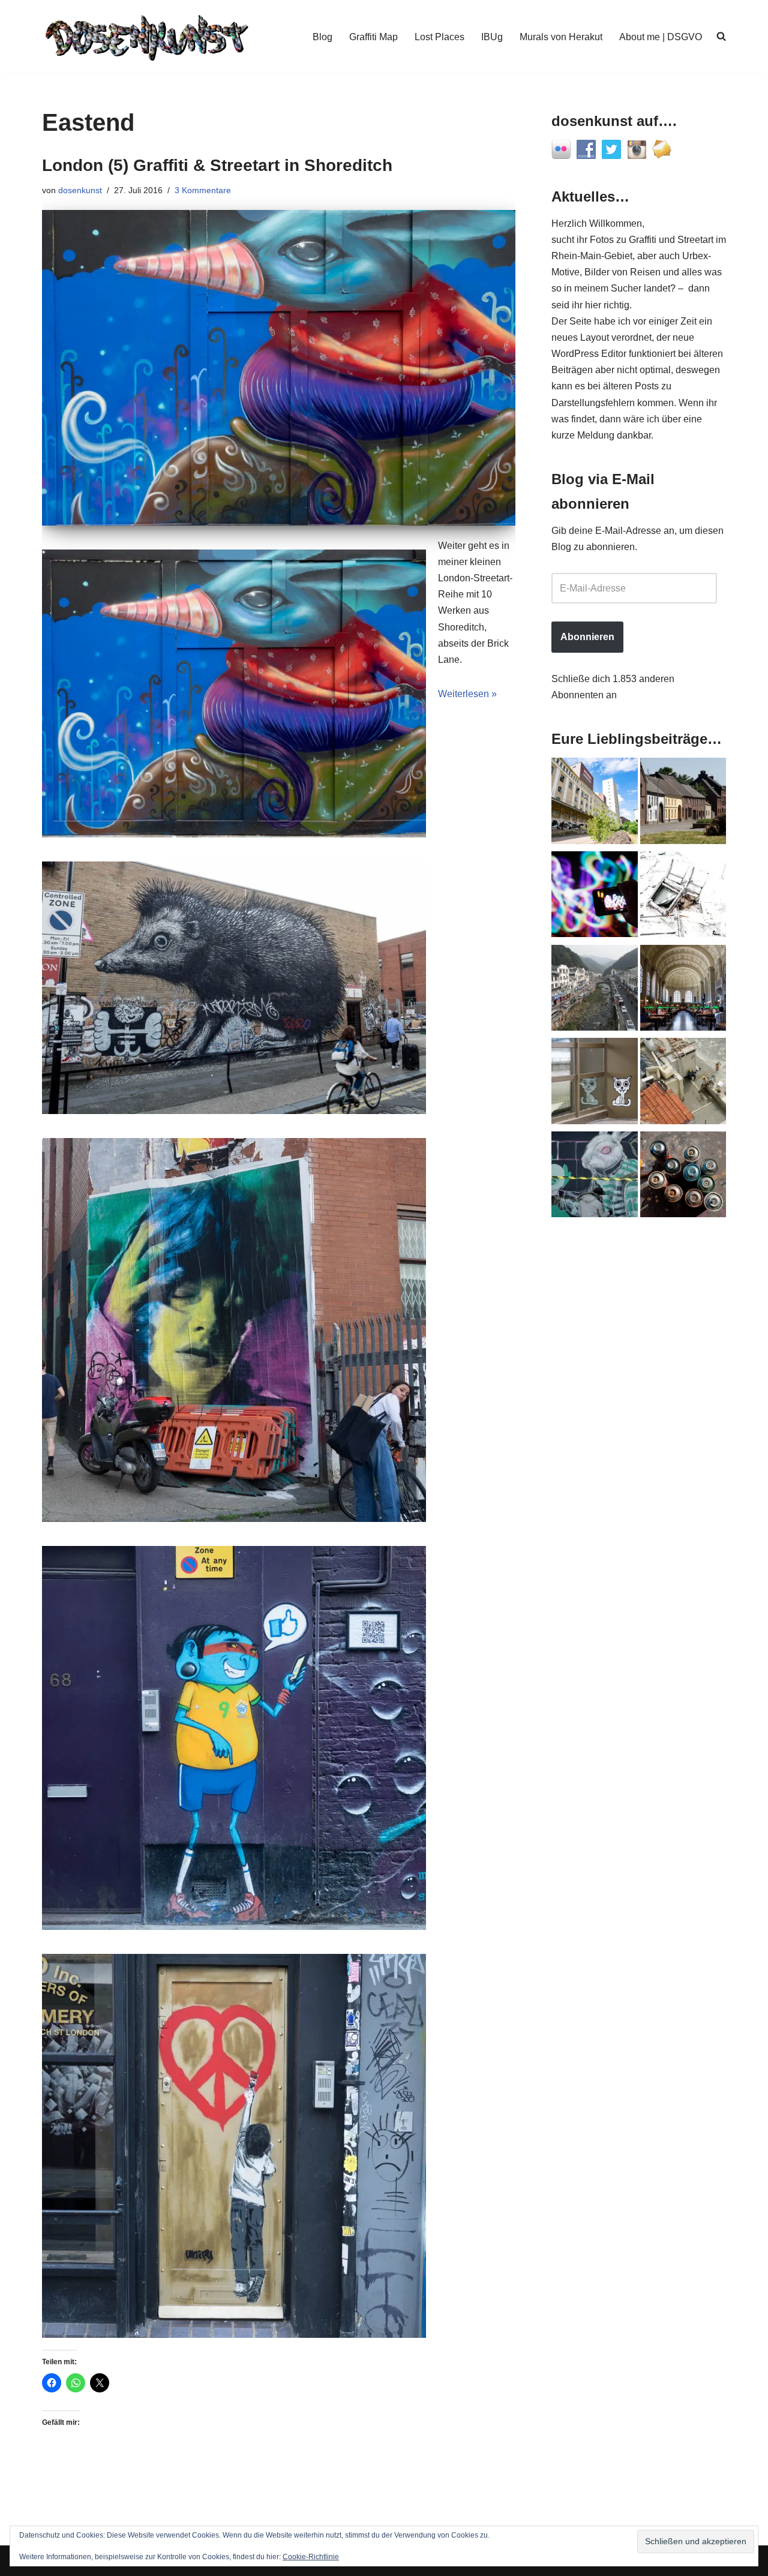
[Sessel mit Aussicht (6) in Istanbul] (683, 1083)
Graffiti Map (373, 37)
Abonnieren (587, 637)
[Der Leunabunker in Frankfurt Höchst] (683, 1177)
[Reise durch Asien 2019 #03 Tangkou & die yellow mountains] (595, 990)
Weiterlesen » (467, 694)
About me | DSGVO (661, 37)
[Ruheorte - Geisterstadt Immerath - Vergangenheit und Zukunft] (683, 803)
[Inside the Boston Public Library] (683, 990)
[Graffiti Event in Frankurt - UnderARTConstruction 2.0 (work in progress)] (595, 1177)
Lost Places (439, 37)
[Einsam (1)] (595, 1083)
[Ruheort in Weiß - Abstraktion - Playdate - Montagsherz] (683, 897)
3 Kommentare (203, 190)
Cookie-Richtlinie (311, 2557)
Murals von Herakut (561, 37)
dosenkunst (80, 190)
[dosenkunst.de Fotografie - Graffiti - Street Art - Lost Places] (147, 37)
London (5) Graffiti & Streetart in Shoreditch (217, 165)
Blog (322, 37)
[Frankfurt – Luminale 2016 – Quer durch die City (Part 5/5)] (595, 897)
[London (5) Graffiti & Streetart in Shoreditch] (279, 368)
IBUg (492, 37)
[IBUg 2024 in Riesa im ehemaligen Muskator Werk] (595, 803)
